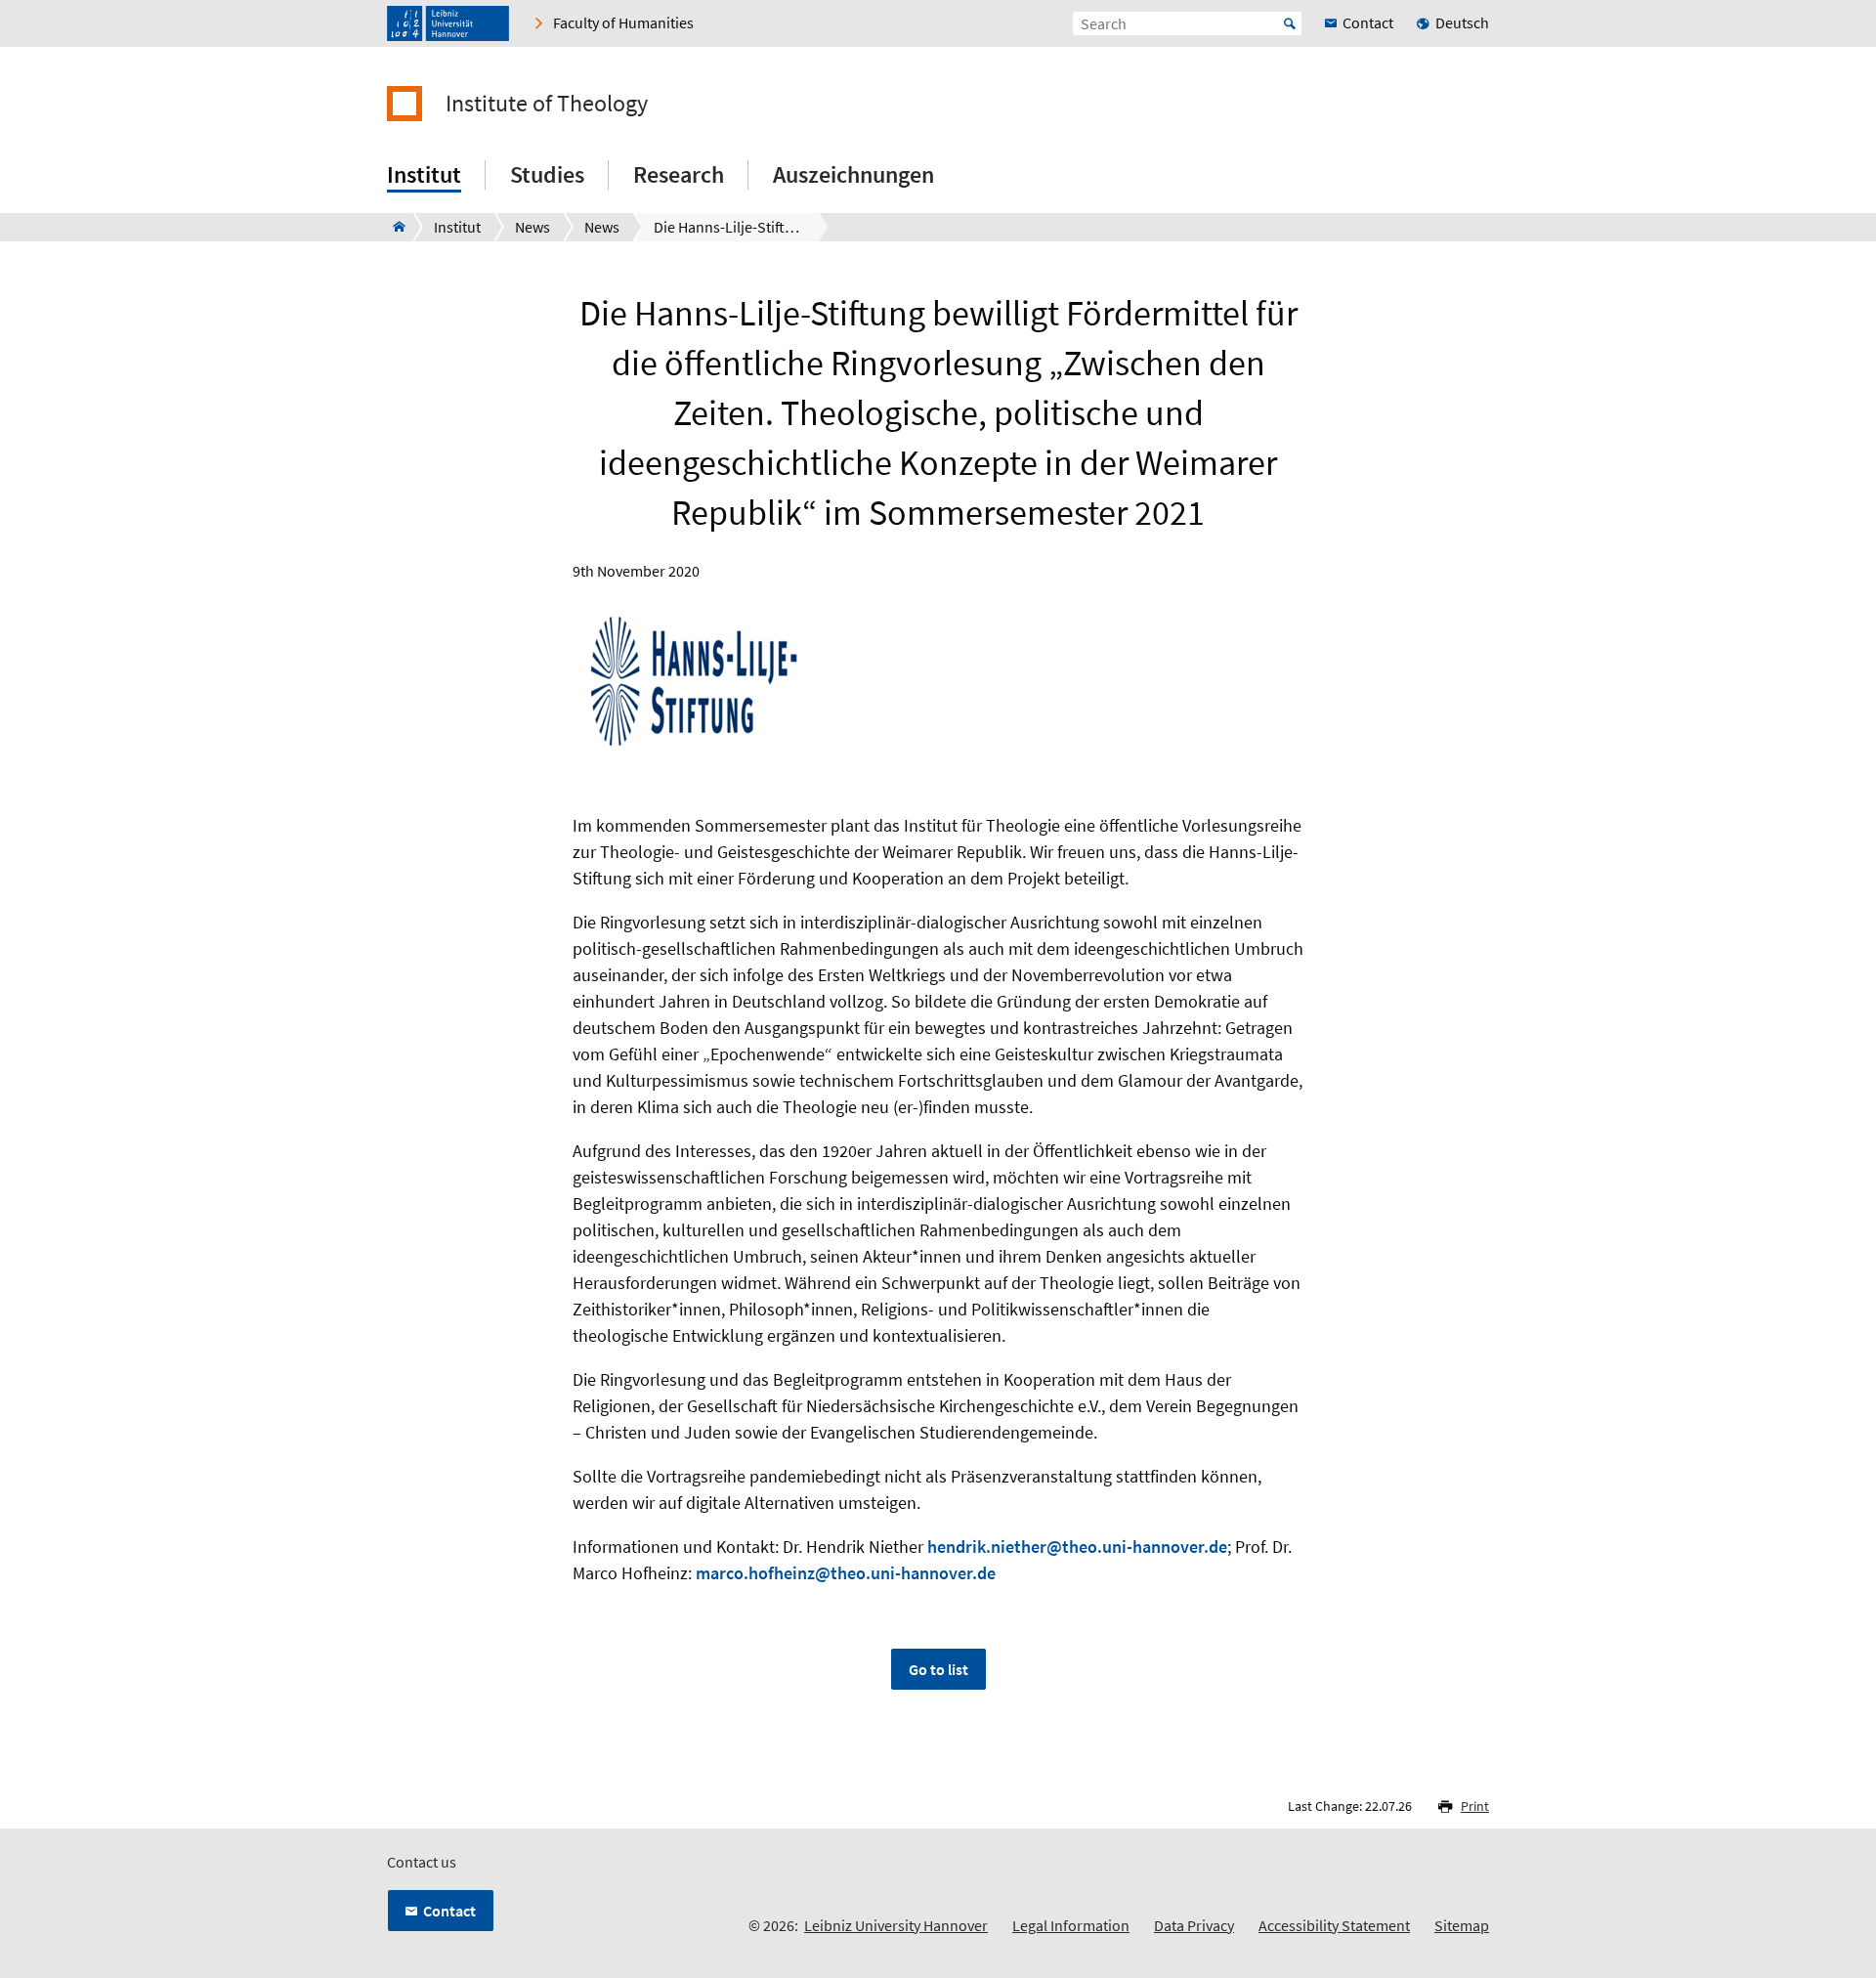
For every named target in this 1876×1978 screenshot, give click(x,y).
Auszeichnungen (853, 174)
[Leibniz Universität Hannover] (448, 23)
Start (1290, 23)
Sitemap (1462, 1925)
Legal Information (1071, 1925)
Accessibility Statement (1334, 1925)
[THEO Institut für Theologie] (393, 227)
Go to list (938, 1669)
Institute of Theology (547, 104)
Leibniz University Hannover (896, 1925)
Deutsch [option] (1462, 22)
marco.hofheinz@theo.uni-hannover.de (846, 1573)
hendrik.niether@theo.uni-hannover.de (1077, 1547)
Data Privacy (1194, 1925)
